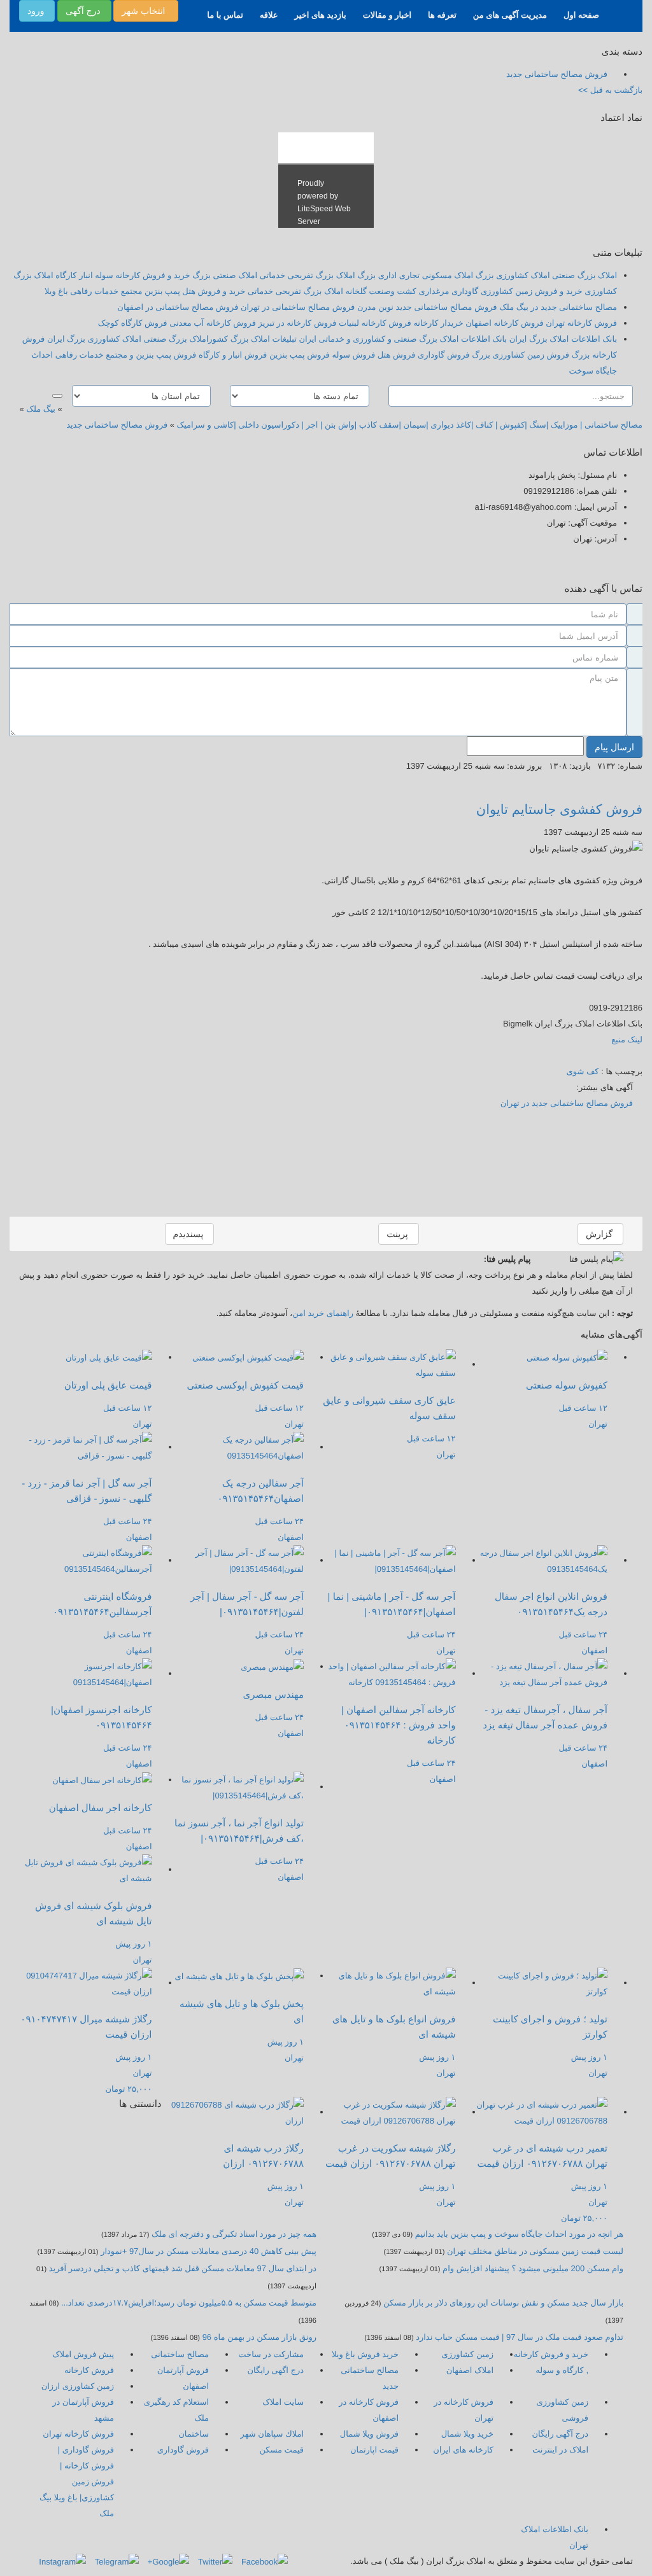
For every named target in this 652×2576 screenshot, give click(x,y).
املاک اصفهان (470, 2370)
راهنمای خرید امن (323, 1313)
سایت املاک (283, 2402)
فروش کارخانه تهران (78, 2434)
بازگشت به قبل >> (610, 90)
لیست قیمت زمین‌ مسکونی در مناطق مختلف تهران (535, 2251)
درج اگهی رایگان (276, 2370)
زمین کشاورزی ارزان (78, 2386)
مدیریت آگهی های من (510, 15)
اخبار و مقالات (387, 15)
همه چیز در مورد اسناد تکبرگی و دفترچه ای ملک (234, 2234)
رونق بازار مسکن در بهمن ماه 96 (259, 2337)
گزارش (600, 1234)
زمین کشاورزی (468, 2354)
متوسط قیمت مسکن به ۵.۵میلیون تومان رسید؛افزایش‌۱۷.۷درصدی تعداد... (189, 2303)
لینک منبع (627, 1039)
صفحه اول (581, 15)
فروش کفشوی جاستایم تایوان (559, 810)
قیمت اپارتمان (374, 2450)
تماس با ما (225, 15)
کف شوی (582, 1071)
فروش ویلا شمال (369, 2434)
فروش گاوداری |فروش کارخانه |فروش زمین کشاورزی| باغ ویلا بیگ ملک (77, 2481)
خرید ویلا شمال (467, 2434)
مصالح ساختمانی (180, 2354)
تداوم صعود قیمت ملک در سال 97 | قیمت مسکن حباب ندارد (520, 2337)
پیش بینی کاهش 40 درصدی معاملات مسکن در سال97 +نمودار (209, 2251)
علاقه (269, 15)
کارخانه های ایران (463, 2450)
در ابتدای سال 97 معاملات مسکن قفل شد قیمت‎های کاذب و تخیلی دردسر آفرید (183, 2268)
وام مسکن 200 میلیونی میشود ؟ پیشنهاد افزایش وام (532, 2268)
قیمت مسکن (281, 2450)
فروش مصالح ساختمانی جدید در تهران (567, 1103)
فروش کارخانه (89, 2370)
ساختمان (194, 2434)
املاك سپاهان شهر (272, 2434)
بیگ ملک (41, 409)
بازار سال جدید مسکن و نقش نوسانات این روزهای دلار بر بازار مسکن (503, 2303)
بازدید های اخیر (321, 15)
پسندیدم (190, 1234)
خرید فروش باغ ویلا (365, 2354)
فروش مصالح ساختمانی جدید (117, 425)
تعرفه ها (442, 15)
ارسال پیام (614, 747)
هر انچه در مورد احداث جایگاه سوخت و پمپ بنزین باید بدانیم (519, 2234)
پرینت (398, 1234)
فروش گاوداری (183, 2450)
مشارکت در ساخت (271, 2354)
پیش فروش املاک (83, 2354)
